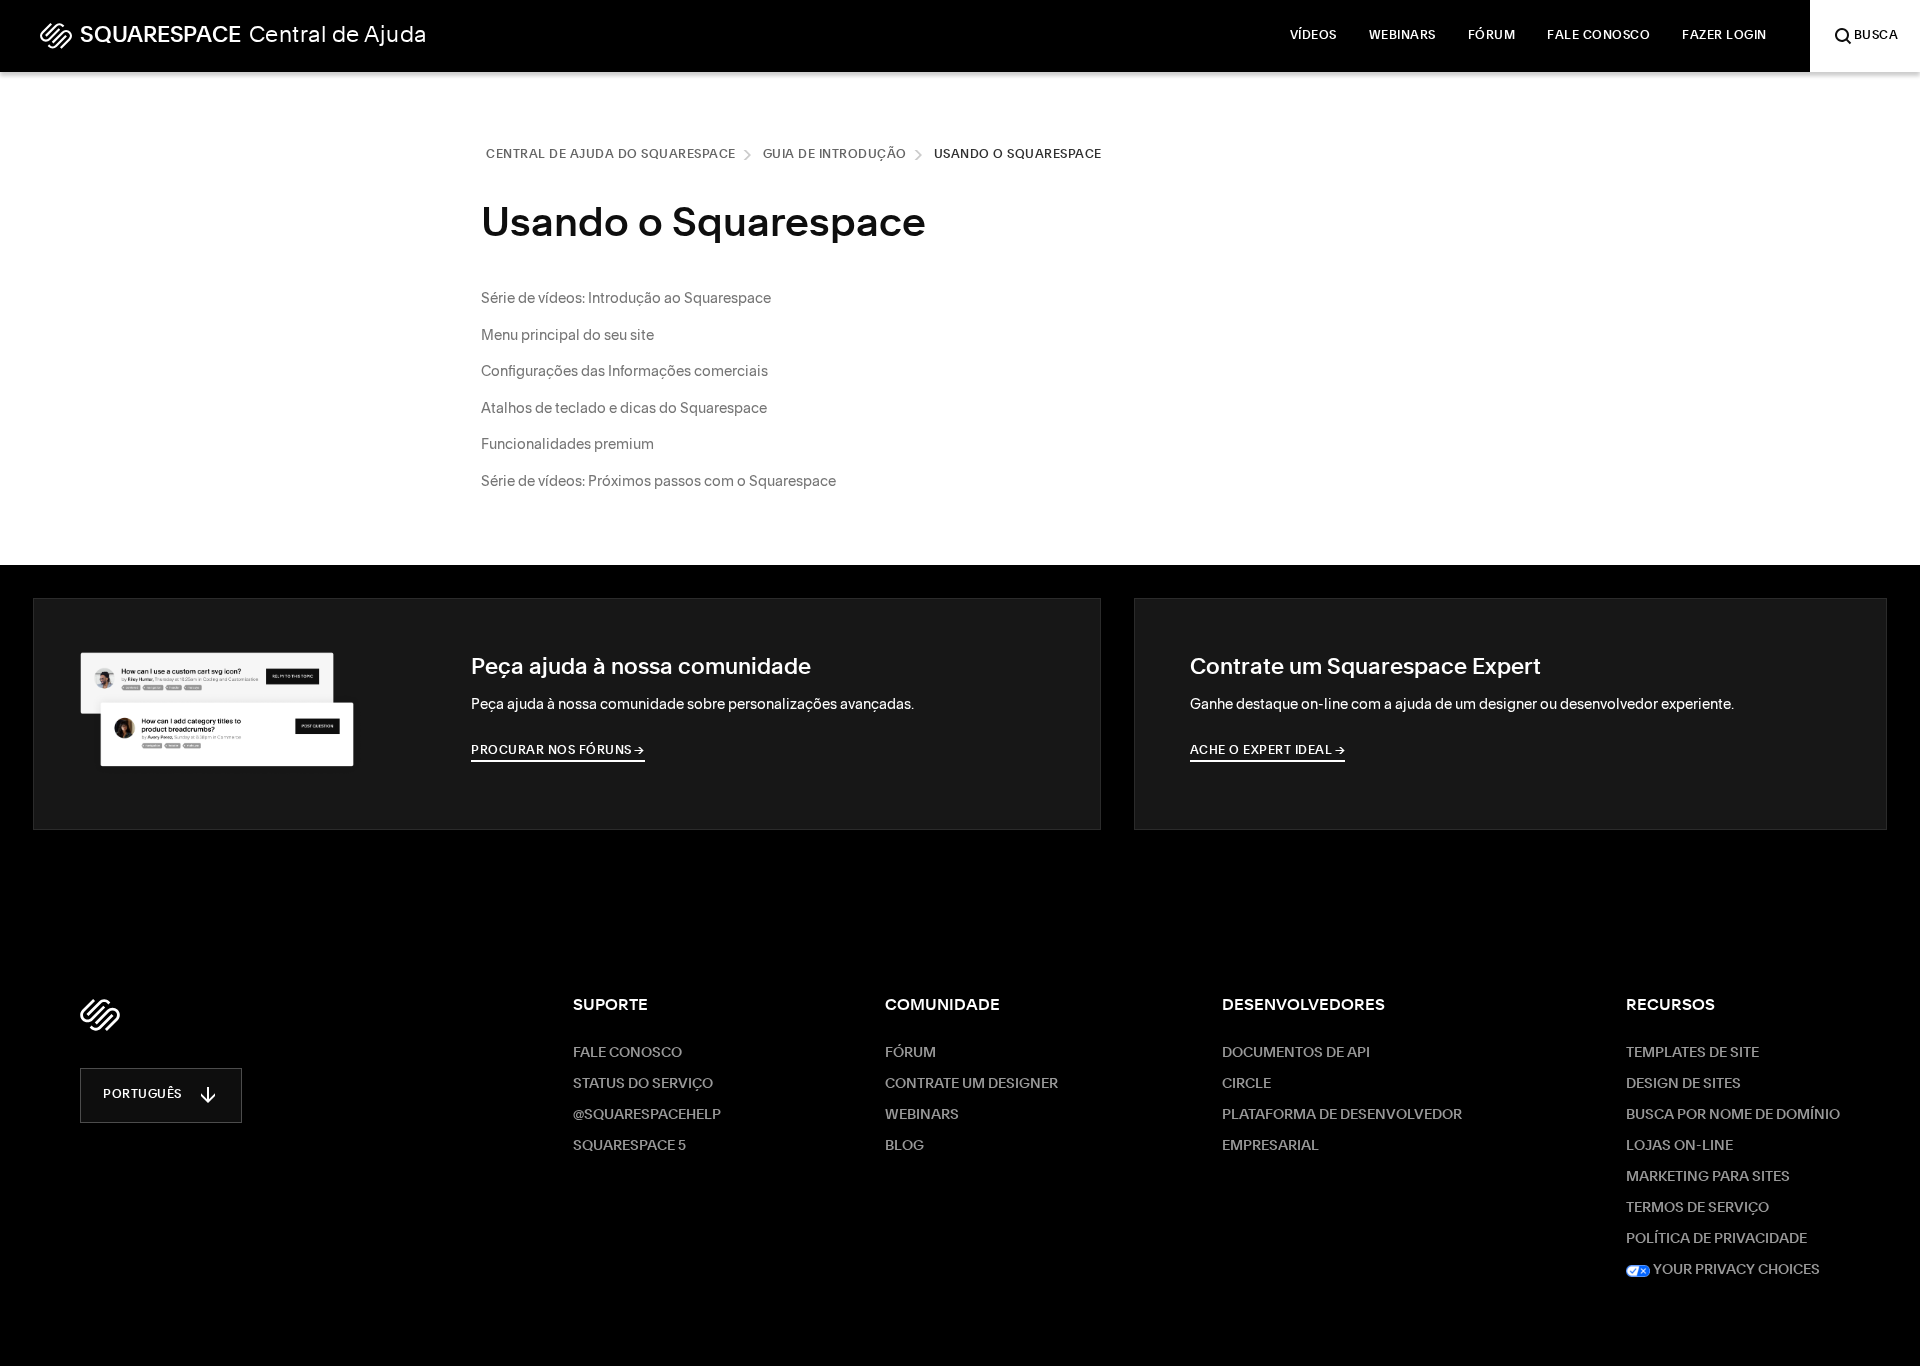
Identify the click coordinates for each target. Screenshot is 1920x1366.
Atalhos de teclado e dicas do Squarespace (624, 408)
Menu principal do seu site (567, 335)
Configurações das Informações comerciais (624, 371)
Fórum (910, 1053)
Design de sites (1683, 1084)
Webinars (922, 1115)
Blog (904, 1146)
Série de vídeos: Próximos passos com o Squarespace (658, 481)
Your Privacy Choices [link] (1735, 1270)
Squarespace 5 (629, 1146)
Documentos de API (1296, 1053)
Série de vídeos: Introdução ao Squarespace (626, 298)
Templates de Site (1692, 1053)
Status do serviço (643, 1084)
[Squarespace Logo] (100, 1015)
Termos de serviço (1697, 1208)
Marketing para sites (1708, 1177)
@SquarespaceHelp (647, 1115)
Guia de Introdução (835, 155)
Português (142, 1095)
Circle (1246, 1084)
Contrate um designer (971, 1084)
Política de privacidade (1716, 1239)
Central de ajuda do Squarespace (611, 155)
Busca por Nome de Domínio (1733, 1115)
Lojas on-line (1679, 1146)
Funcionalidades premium (567, 444)
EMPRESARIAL (1270, 1146)
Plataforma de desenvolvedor (1342, 1115)
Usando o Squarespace (1018, 155)
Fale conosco (627, 1053)
